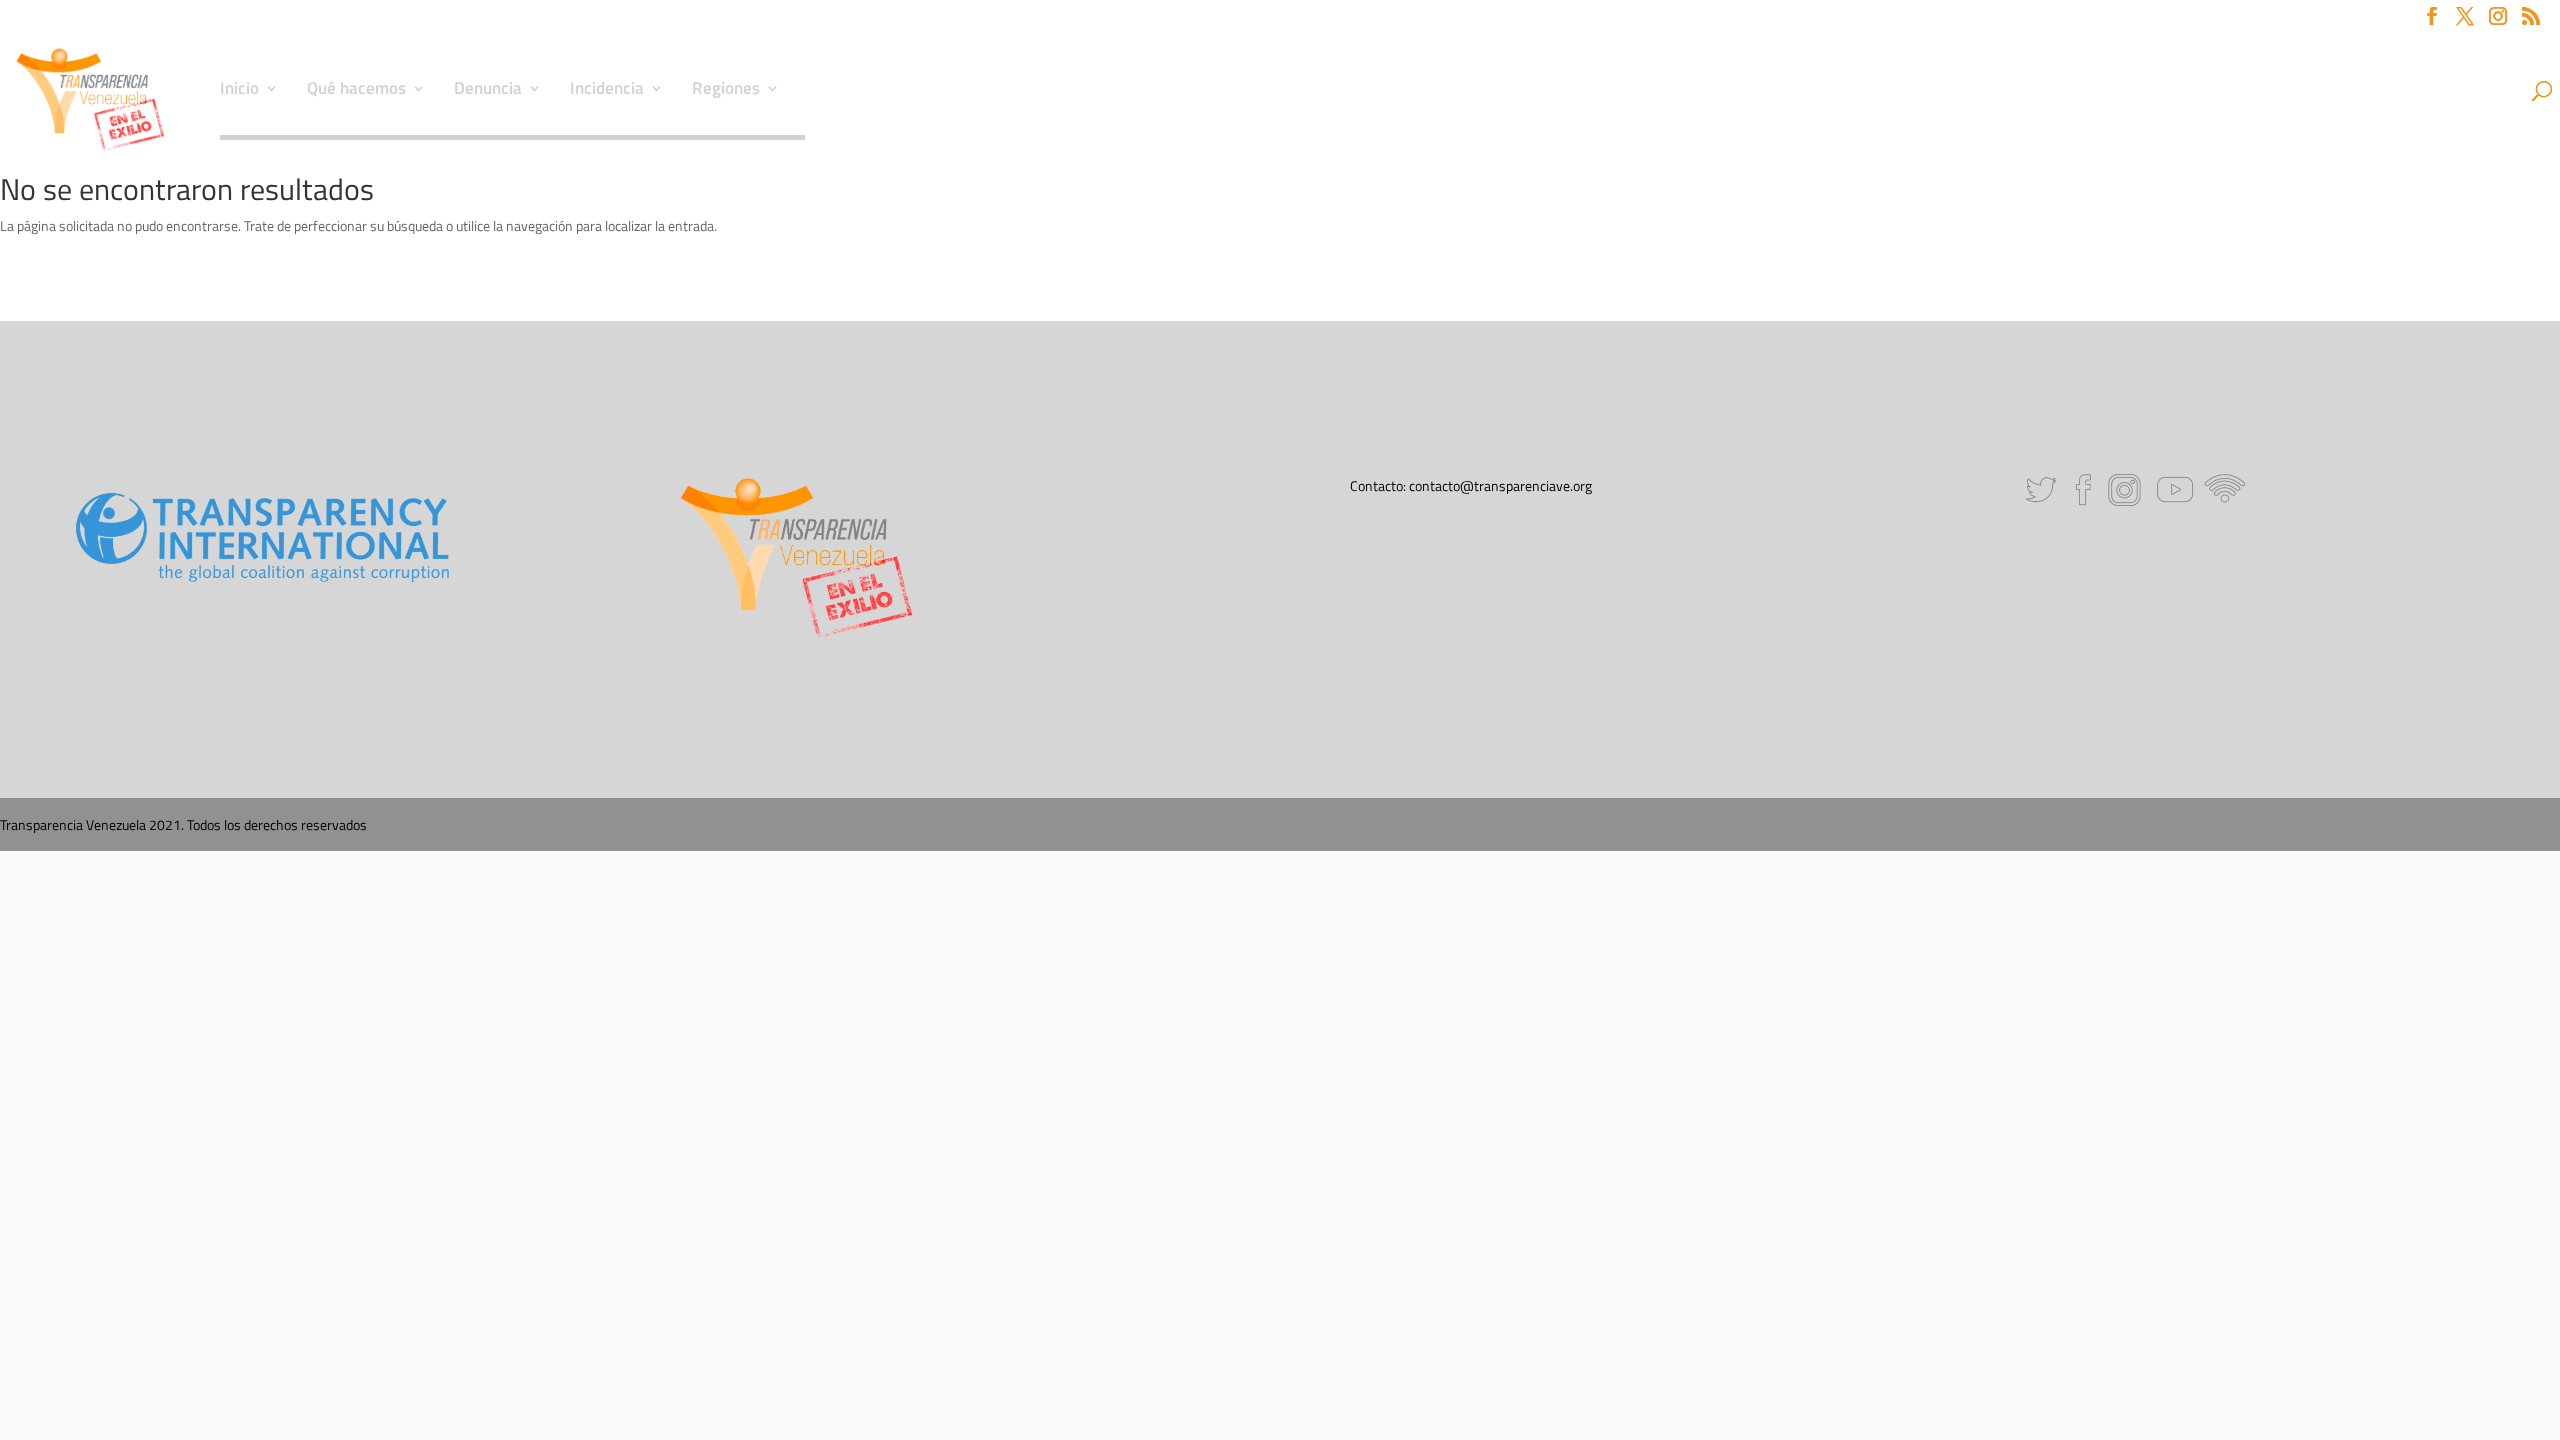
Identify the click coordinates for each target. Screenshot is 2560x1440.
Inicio (239, 91)
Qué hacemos (356, 91)
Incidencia (607, 91)
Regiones (726, 91)
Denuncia (488, 91)
